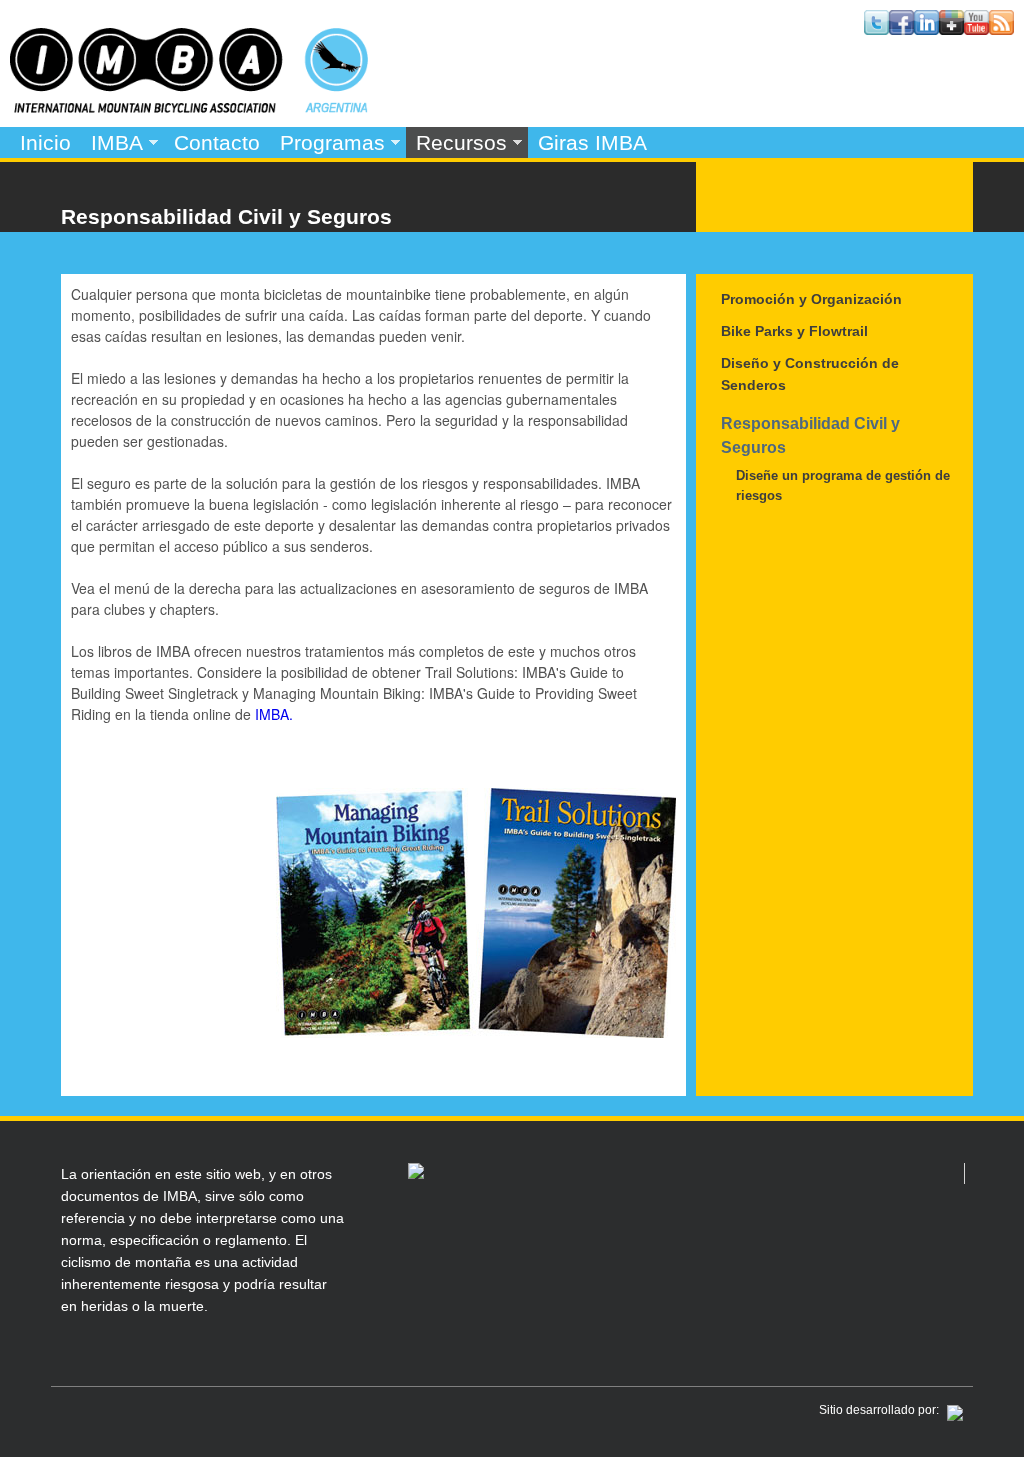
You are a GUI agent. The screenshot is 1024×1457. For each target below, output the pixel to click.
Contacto (217, 142)
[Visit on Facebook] (901, 29)
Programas (327, 145)
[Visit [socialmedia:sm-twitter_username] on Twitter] (876, 29)
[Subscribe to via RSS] (1001, 29)
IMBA (112, 145)
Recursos (456, 145)
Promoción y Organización (811, 299)
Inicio (45, 142)
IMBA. (274, 714)
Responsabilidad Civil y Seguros (810, 435)
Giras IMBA (592, 142)
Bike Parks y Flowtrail (794, 331)
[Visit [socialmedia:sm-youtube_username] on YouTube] (976, 29)
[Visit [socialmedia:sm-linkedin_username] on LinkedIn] (926, 29)
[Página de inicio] (189, 106)
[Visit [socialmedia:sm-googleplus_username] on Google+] (951, 29)
